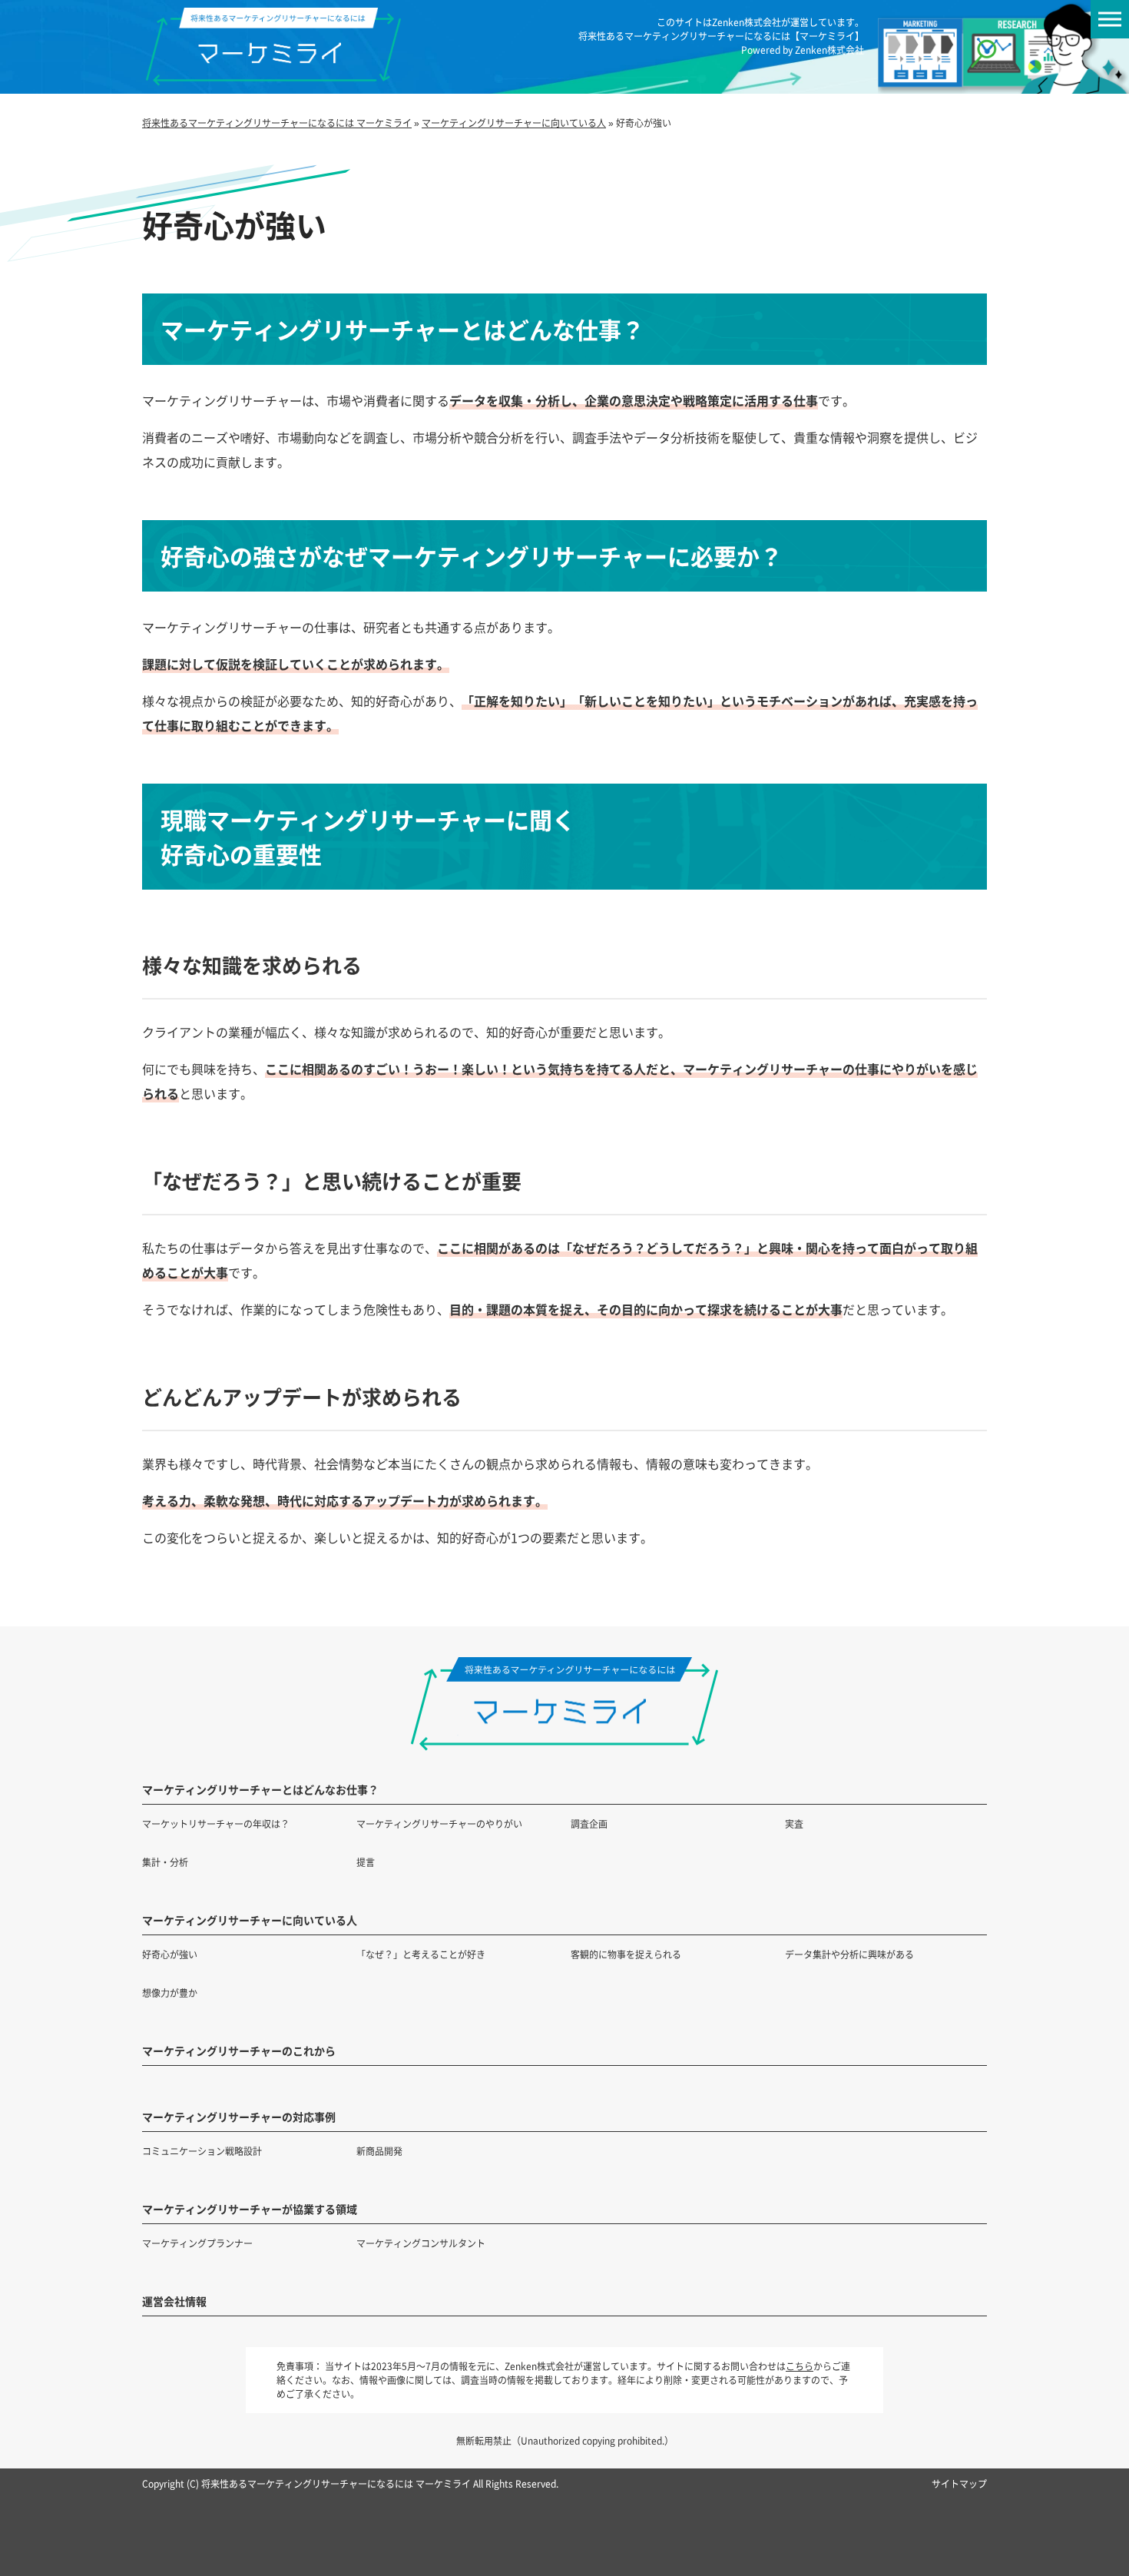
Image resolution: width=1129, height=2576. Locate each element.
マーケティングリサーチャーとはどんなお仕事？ (260, 1789)
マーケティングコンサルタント (421, 2243)
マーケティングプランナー (197, 2243)
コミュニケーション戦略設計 (202, 2151)
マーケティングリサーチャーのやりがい (439, 1823)
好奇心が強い (170, 1954)
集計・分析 (165, 1862)
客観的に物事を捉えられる (626, 1954)
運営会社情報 (174, 2301)
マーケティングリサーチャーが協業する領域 (250, 2209)
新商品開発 (379, 2151)
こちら (800, 2366)
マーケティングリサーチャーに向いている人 (250, 1920)
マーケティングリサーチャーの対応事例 (239, 2117)
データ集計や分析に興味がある (849, 1954)
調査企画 (589, 1823)
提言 (366, 1862)
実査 (794, 1823)
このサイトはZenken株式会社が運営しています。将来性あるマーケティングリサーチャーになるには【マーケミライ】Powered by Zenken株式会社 (721, 36)
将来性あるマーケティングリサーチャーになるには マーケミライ (336, 2483)
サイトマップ (959, 2483)
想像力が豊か (170, 1993)
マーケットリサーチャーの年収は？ (216, 1823)
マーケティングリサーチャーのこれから (239, 2051)
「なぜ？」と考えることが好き (421, 1954)
